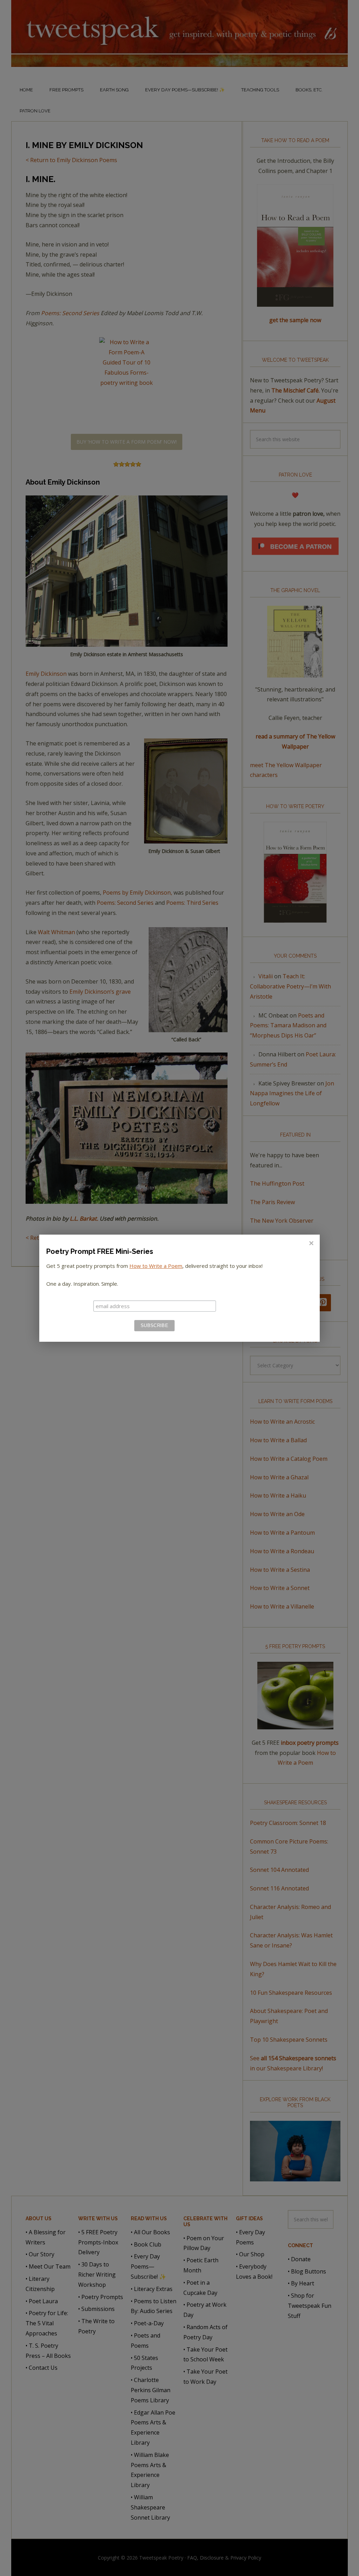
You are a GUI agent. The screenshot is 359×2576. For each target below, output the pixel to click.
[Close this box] (311, 1243)
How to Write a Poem (156, 1266)
